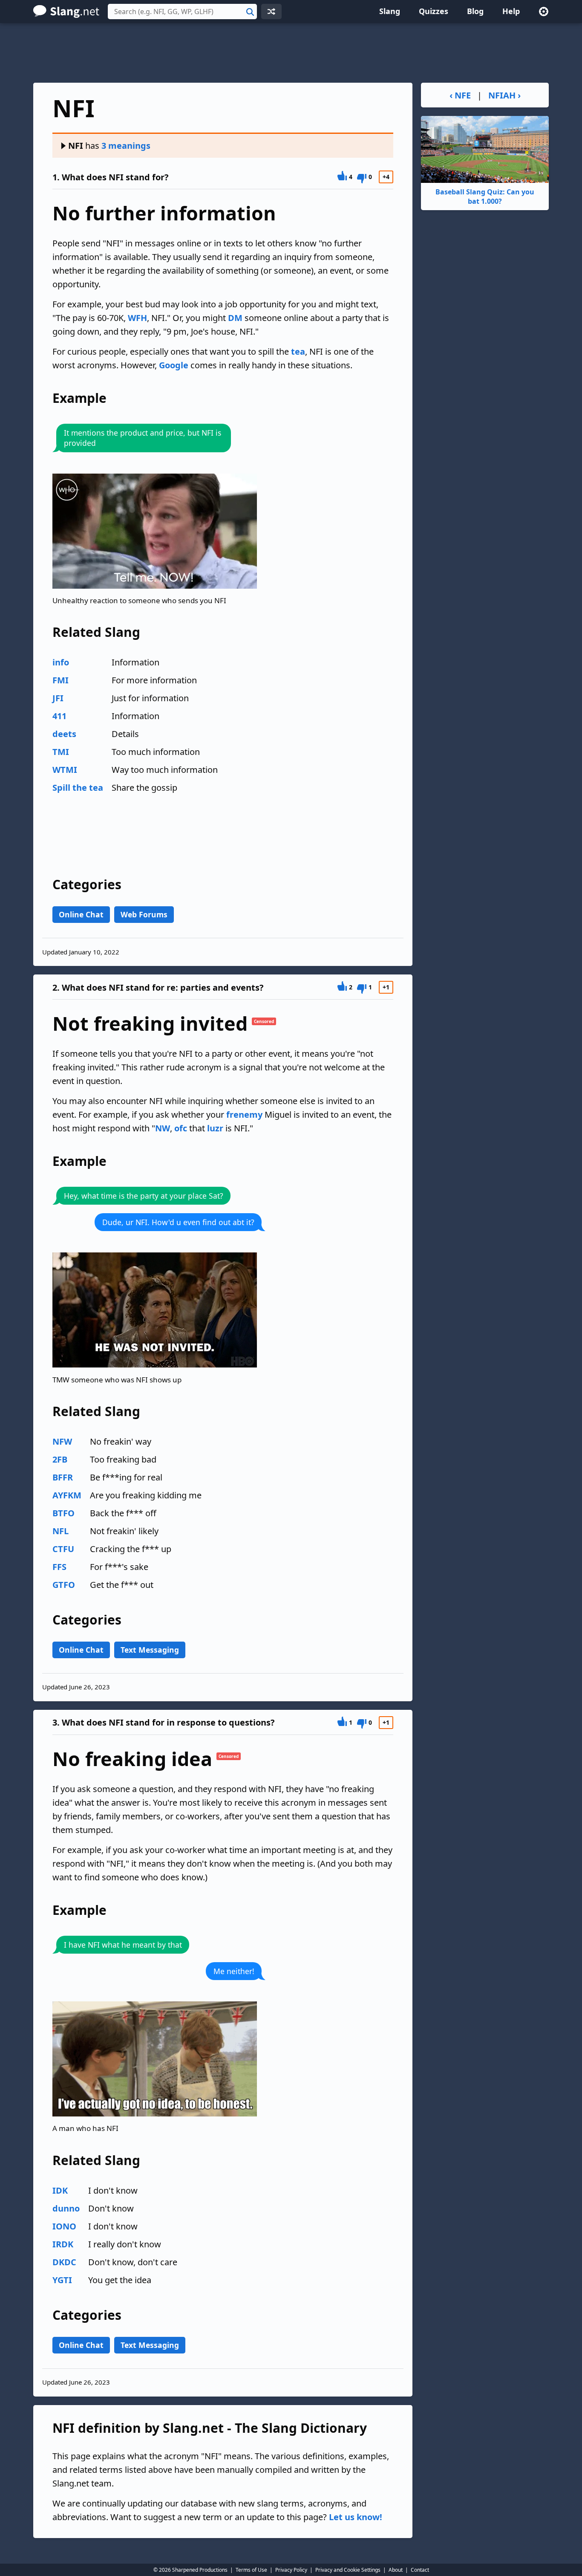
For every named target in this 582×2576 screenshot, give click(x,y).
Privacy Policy (291, 2570)
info (61, 662)
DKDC (64, 2262)
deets (64, 734)
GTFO (64, 1585)
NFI (76, 146)
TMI (61, 752)
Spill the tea (78, 788)
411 (59, 716)
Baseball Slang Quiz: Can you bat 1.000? (485, 197)
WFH (137, 318)
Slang (390, 11)
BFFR (63, 1477)
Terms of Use (251, 2570)
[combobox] (182, 12)
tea (298, 351)
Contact (420, 2570)
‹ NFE (460, 95)
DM (235, 318)
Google (174, 365)
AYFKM (67, 1495)
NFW (62, 1441)
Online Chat (81, 914)
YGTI (62, 2280)
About (396, 2570)
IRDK (63, 2244)
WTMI (65, 770)
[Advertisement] (291, 53)
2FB (60, 1459)
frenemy (244, 1115)
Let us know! (356, 2517)
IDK (60, 2190)
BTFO (63, 1513)
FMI (61, 680)
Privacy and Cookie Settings (348, 2570)
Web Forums (144, 914)
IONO (64, 2226)
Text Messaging (150, 1650)
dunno (66, 2208)
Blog (475, 11)
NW (163, 1128)
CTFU (63, 1549)
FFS (59, 1567)
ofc (181, 1128)
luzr (215, 1128)
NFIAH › (504, 95)
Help (511, 11)
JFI (58, 698)
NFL (61, 1531)
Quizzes (434, 11)
